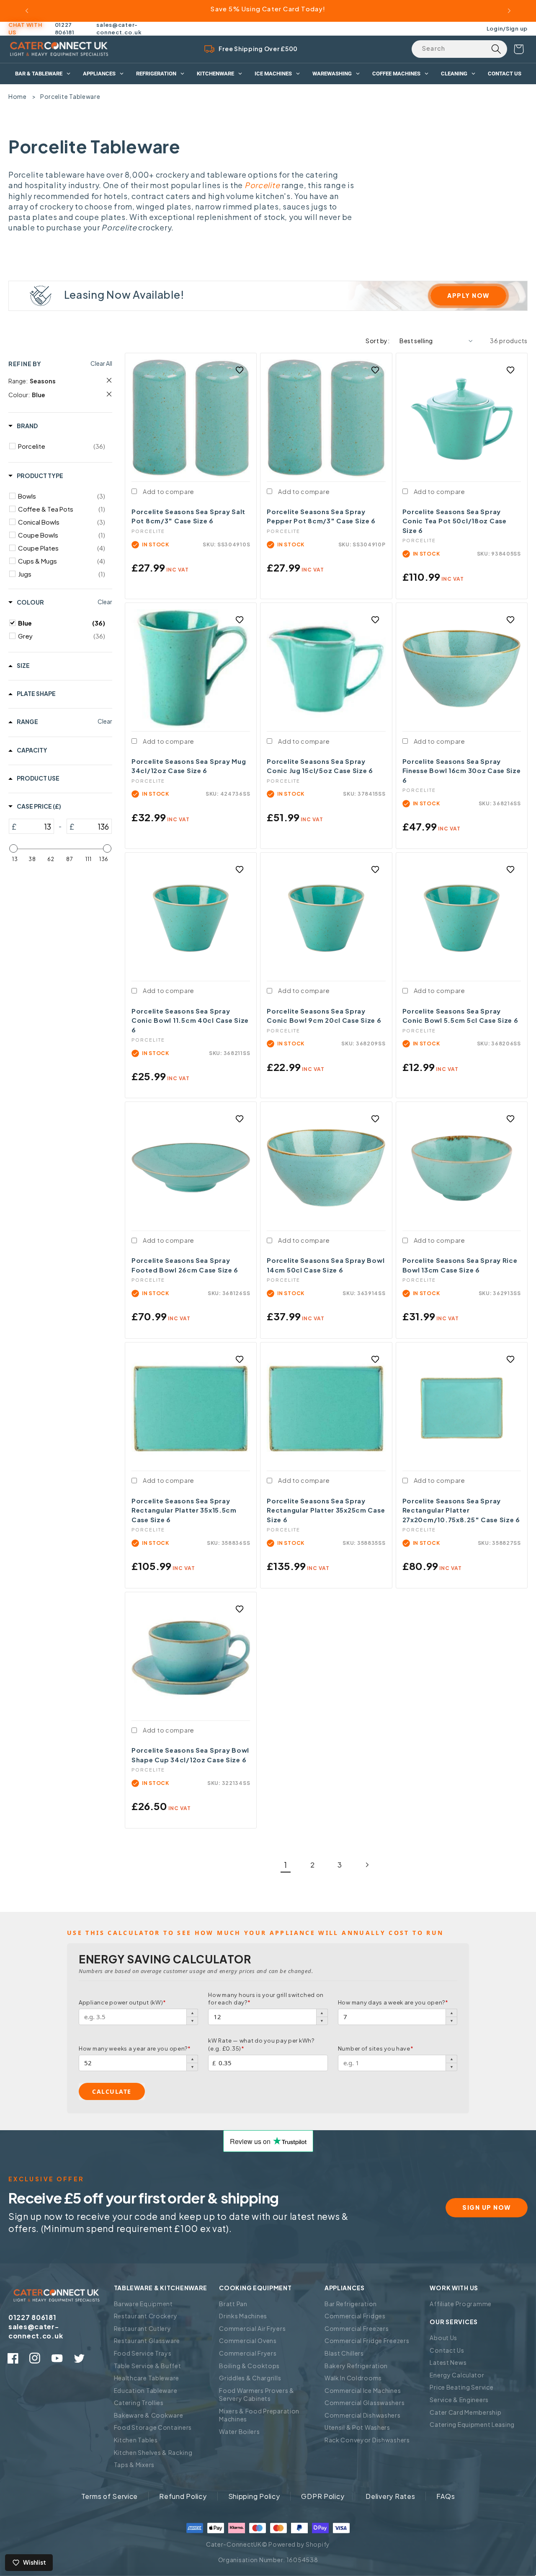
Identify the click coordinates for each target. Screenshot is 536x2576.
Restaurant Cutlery (143, 2328)
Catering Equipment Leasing (472, 2424)
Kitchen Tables (136, 2440)
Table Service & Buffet (148, 2366)
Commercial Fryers (248, 2353)
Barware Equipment (143, 2304)
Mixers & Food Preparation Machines (259, 2415)
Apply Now (468, 295)
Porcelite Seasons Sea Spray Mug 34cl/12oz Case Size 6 (189, 766)
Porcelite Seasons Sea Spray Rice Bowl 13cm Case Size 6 (460, 1265)
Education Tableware (146, 2390)
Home (18, 96)
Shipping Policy (254, 2496)
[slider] (13, 848)
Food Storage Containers (153, 2427)
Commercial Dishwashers (363, 2415)
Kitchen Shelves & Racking (153, 2452)
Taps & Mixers (134, 2465)
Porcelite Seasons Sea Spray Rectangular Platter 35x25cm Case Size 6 (326, 1510)
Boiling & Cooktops (249, 2366)
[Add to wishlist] (240, 370)
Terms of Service (110, 2496)
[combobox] (459, 49)
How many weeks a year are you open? (135, 2048)
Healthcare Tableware (147, 2378)
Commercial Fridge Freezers (367, 2341)
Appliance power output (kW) (122, 2002)
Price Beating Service (461, 2387)
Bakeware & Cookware (149, 2415)
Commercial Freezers (357, 2328)
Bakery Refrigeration (356, 2366)
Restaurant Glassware (147, 2341)
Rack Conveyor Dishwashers (367, 2440)
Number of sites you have (376, 2048)
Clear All (101, 363)
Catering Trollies (139, 2403)
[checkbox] (62, 446)
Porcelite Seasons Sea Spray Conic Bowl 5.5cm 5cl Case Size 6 (460, 1016)
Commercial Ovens (248, 2341)
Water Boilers (239, 2431)
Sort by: (378, 341)
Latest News (448, 2362)
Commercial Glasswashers (365, 2403)
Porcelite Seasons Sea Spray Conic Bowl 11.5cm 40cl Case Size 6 (190, 1020)
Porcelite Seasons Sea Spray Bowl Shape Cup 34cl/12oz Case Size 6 (190, 1755)
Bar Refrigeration (351, 2304)
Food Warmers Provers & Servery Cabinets (257, 2395)
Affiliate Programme (461, 2304)
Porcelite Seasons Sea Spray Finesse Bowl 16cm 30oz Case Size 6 (462, 771)
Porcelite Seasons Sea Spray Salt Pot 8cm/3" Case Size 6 (188, 516)
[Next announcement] (509, 11)
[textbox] (35, 826)
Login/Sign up (507, 28)
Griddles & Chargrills (250, 2378)
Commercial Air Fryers (252, 2328)
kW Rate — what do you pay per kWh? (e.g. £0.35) (261, 2044)
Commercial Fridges (355, 2316)
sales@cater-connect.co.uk (119, 28)
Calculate (112, 2091)
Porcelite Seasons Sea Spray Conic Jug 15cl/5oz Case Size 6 (320, 766)
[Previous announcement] (27, 11)
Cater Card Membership (465, 2412)
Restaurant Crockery (146, 2316)
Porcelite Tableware (70, 96)
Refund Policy (183, 2496)
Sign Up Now (487, 2207)
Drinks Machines (243, 2316)
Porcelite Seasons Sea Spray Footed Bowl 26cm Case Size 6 (185, 1265)
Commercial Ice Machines (363, 2390)
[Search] (496, 49)
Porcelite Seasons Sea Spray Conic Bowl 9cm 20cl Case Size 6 (324, 1016)
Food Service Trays (143, 2353)
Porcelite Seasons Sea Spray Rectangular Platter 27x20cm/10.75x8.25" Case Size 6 (461, 1510)
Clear (105, 602)
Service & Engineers (459, 2400)
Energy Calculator (457, 2375)
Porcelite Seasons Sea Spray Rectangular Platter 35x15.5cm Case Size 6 (184, 1510)
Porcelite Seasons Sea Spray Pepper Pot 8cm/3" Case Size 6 (321, 516)
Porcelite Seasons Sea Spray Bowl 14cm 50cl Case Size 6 (326, 1265)
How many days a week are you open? (393, 2002)
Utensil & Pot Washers (357, 2427)
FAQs (446, 2496)
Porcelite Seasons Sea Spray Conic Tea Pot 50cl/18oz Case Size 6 (455, 521)
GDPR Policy (323, 2496)
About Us (443, 2338)
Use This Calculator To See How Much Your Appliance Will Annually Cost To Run (255, 1933)
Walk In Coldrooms (353, 2378)
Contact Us (447, 2350)
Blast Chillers (344, 2353)
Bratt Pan (233, 2304)
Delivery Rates (390, 2496)
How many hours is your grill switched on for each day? (266, 1999)
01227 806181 (65, 28)
